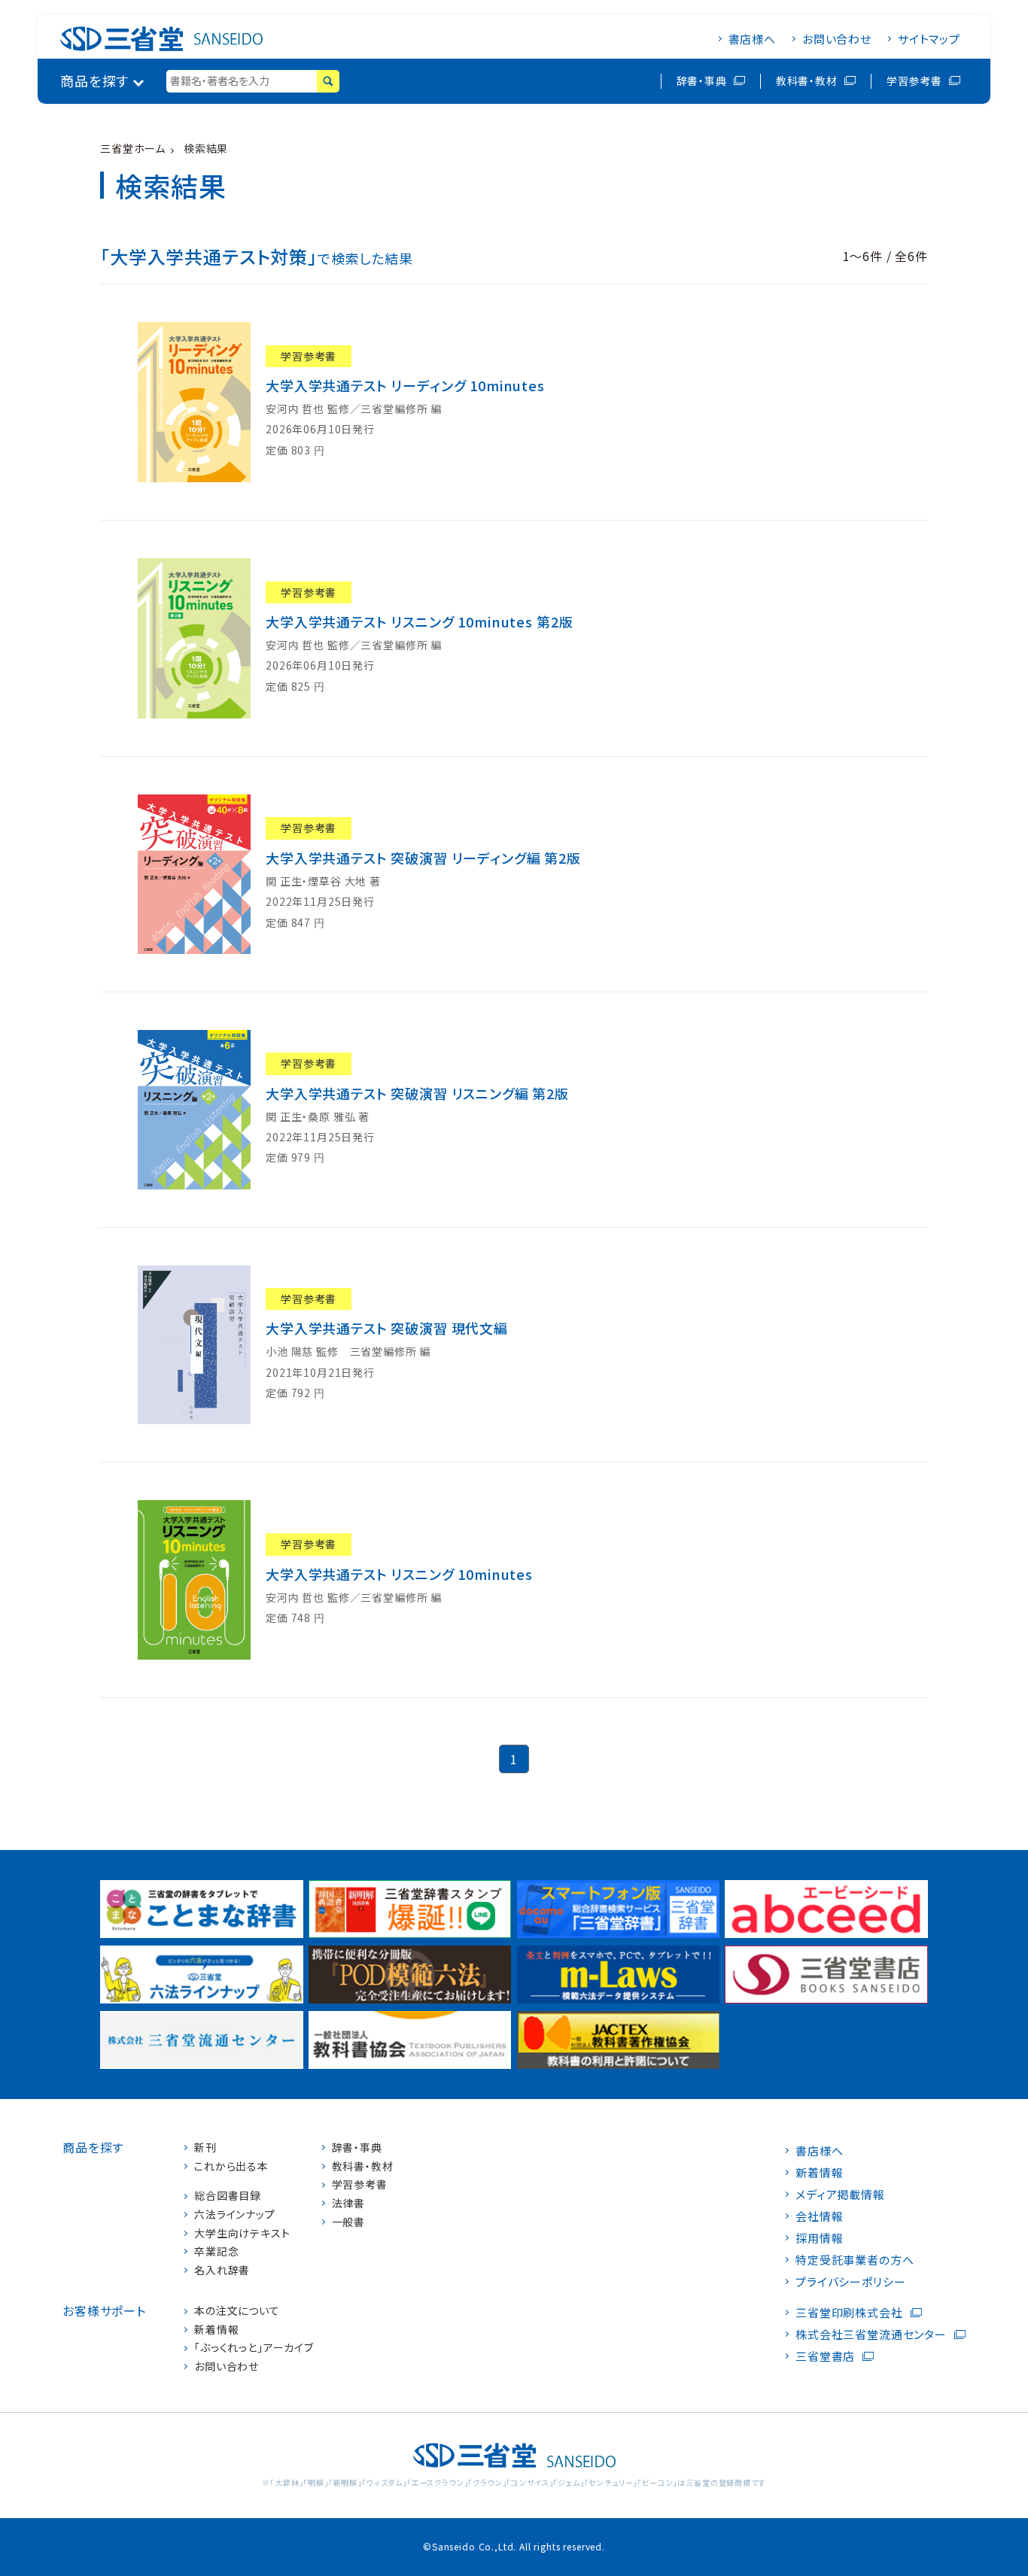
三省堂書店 (825, 2356)
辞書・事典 (702, 80)
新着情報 (216, 2330)
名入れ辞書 (222, 2270)
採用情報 (819, 2238)
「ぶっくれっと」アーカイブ (254, 2348)
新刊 (205, 2148)
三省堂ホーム (133, 148)
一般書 (349, 2222)
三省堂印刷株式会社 (849, 2312)
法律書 (349, 2203)
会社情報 (819, 2216)
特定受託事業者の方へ (855, 2260)
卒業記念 (216, 2251)
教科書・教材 (807, 80)
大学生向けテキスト (242, 2233)
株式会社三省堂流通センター (871, 2334)
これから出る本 (231, 2166)
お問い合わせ (837, 39)
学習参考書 (914, 80)
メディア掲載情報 (840, 2194)
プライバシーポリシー (850, 2281)
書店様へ (752, 39)
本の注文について (237, 2311)
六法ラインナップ (235, 2215)
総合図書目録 (228, 2196)
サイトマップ (929, 39)
